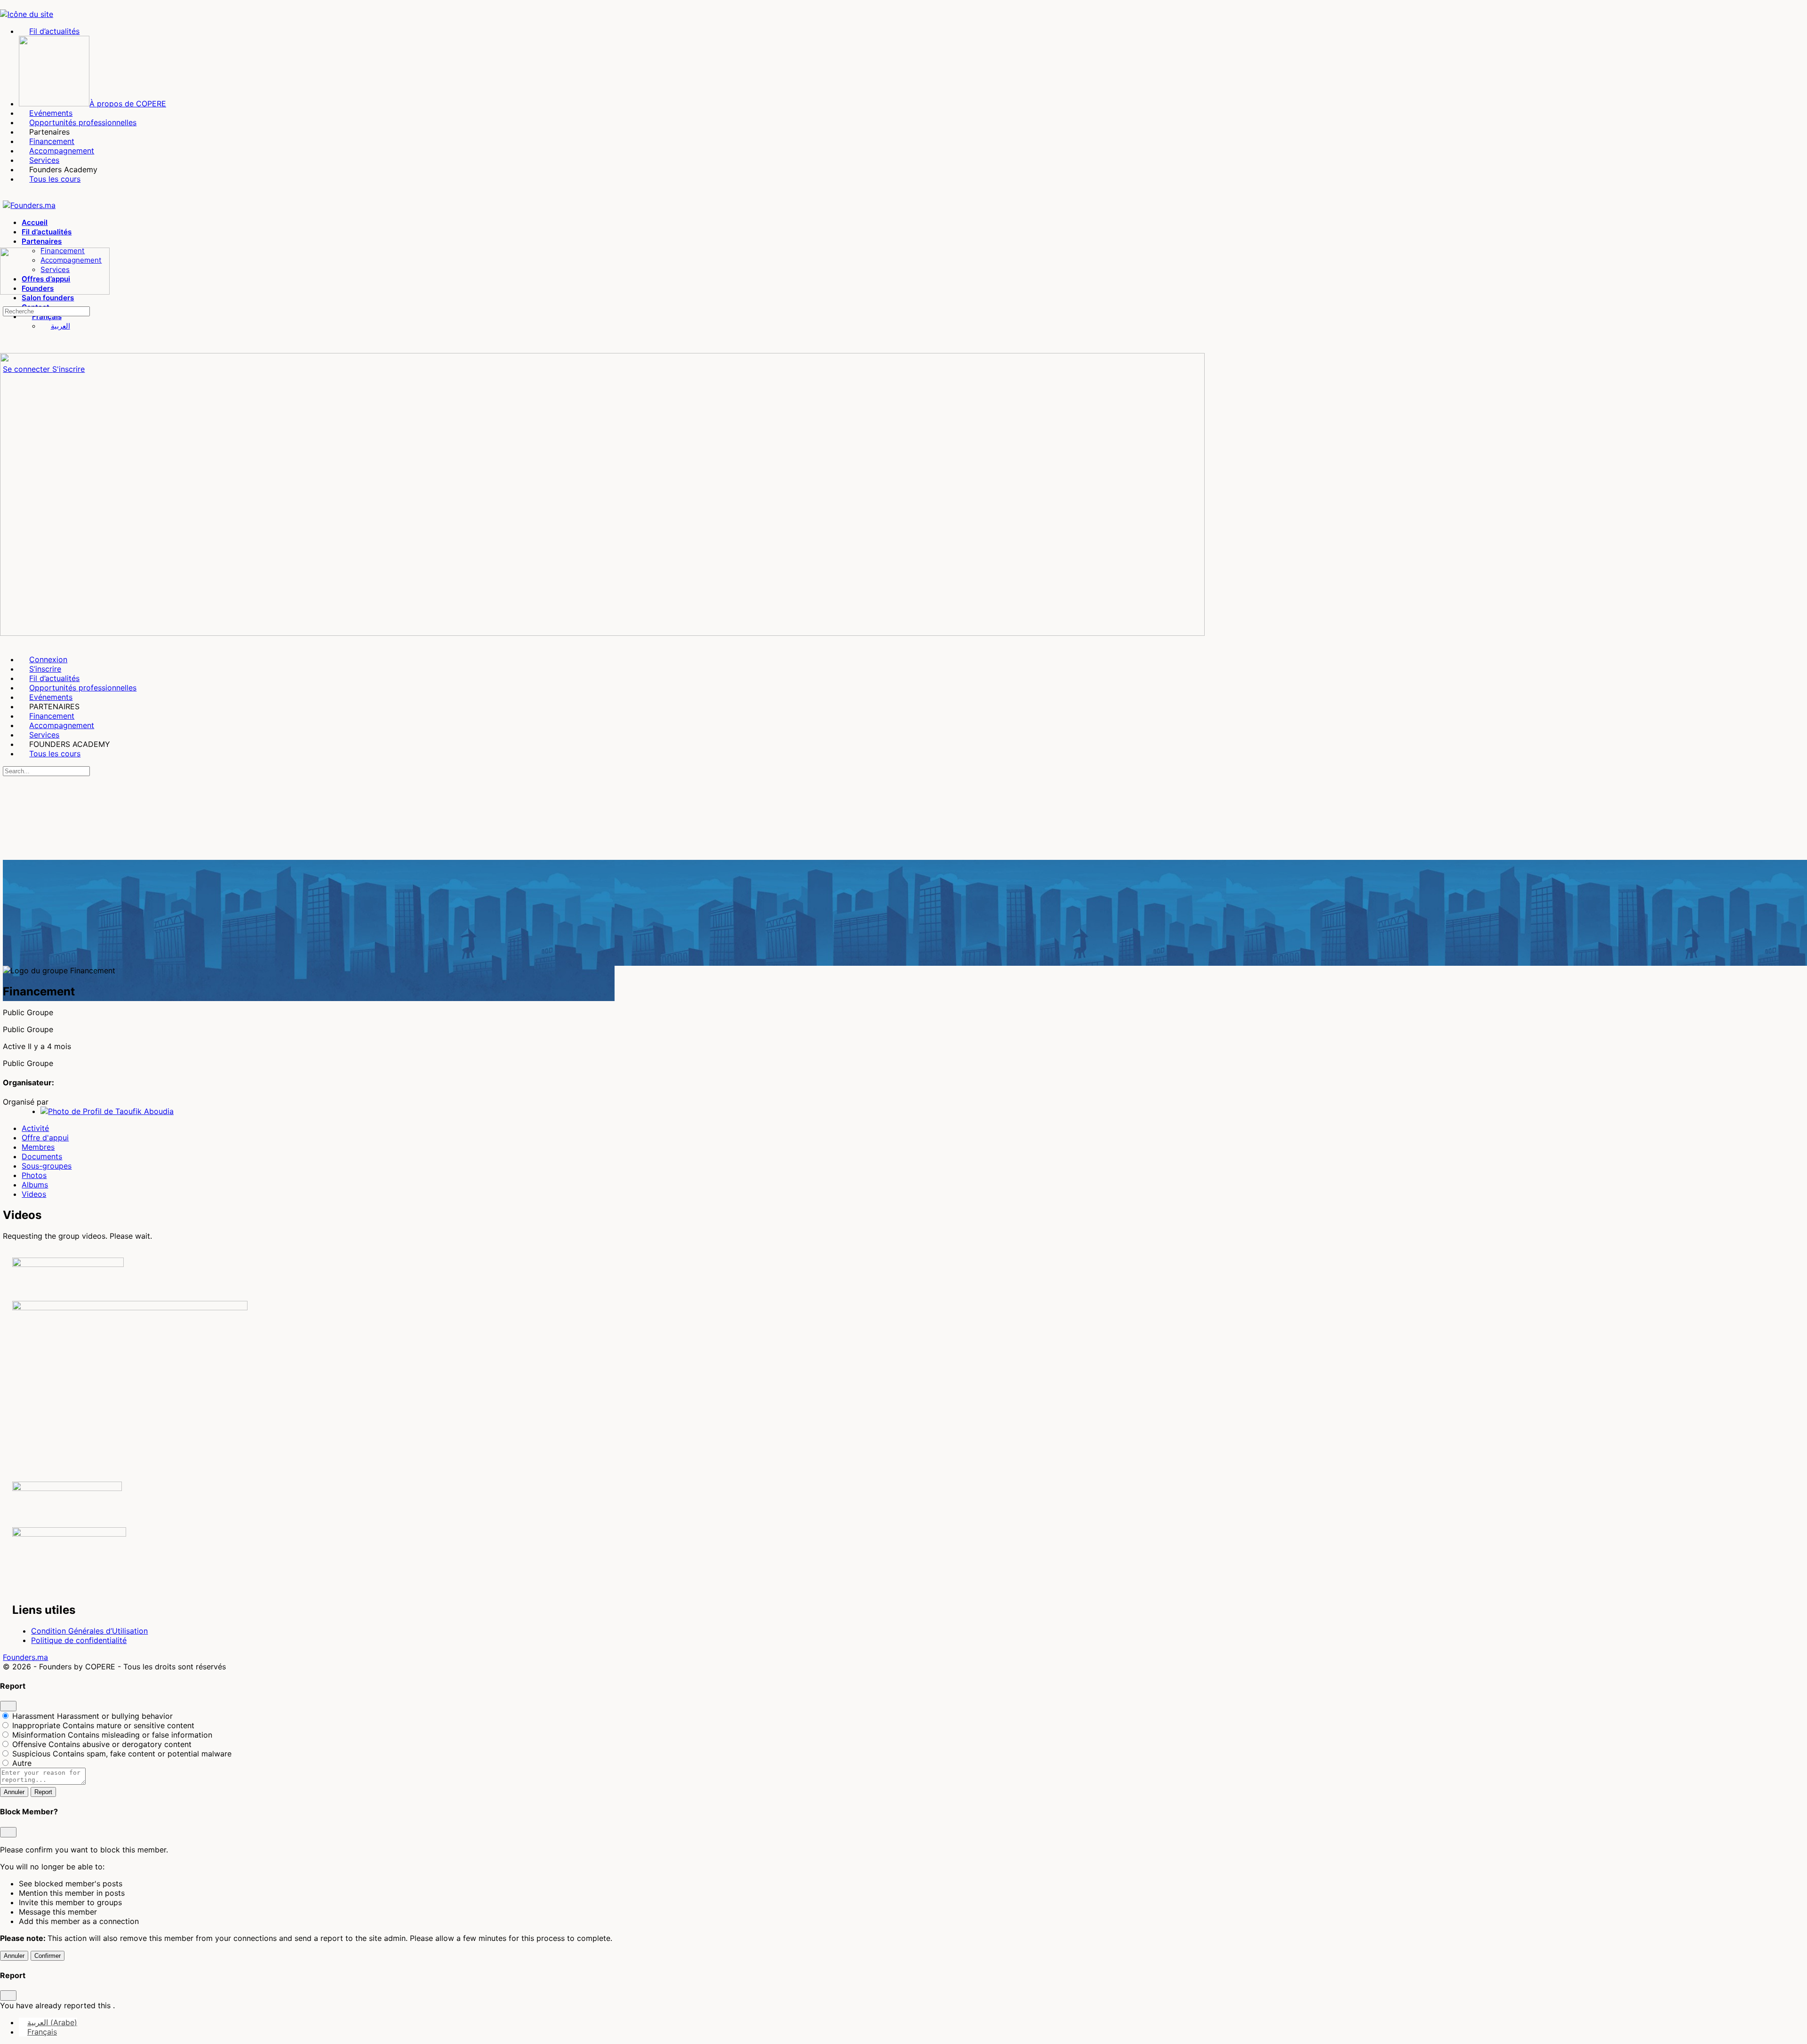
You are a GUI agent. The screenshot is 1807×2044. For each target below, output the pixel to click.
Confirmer (48, 1956)
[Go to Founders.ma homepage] (29, 205)
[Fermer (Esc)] (8, 1706)
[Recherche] (5, 301)
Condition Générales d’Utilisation (89, 1631)
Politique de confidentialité (79, 1640)
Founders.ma (25, 1657)
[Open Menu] (5, 243)
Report (43, 1792)
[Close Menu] (5, 642)
